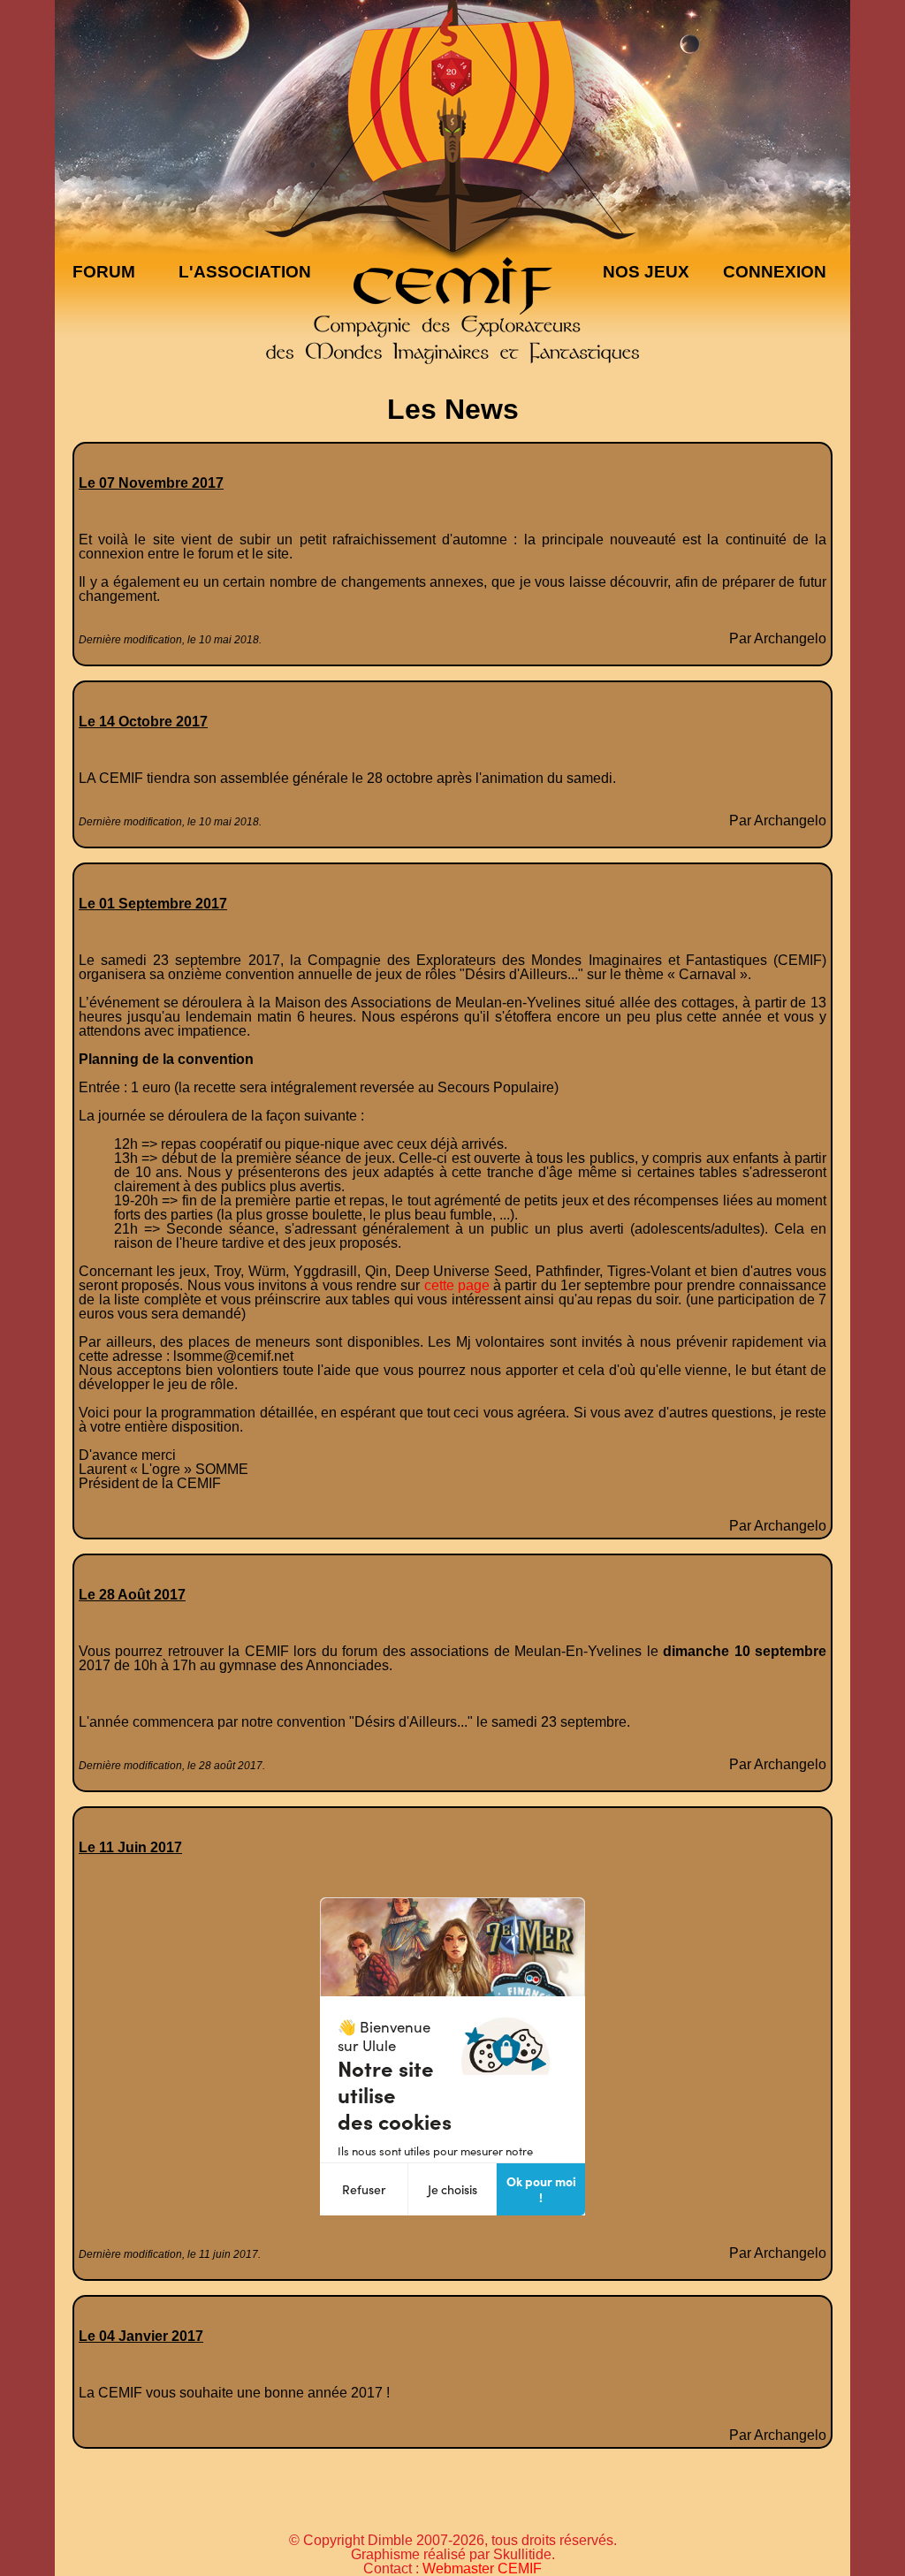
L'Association (245, 272)
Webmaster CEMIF (482, 2568)
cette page (457, 1285)
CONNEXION (775, 272)
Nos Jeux (646, 272)
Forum (104, 272)
